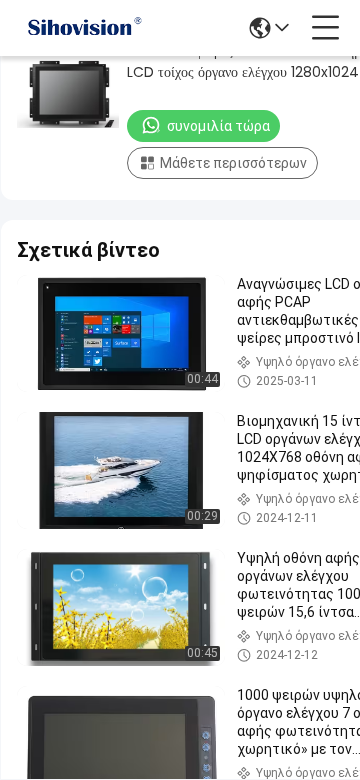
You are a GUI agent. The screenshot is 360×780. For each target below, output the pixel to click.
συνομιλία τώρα (218, 126)
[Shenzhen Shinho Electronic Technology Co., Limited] (84, 28)
